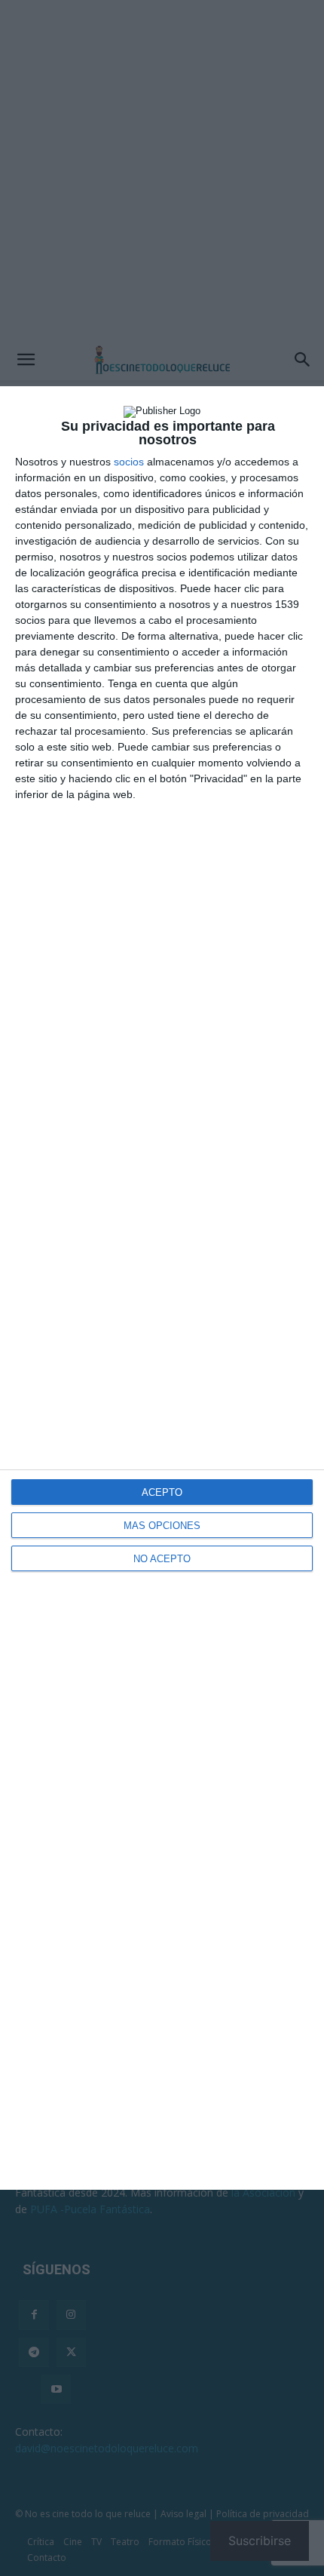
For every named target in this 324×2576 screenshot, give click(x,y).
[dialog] (162, 1288)
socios (129, 462)
